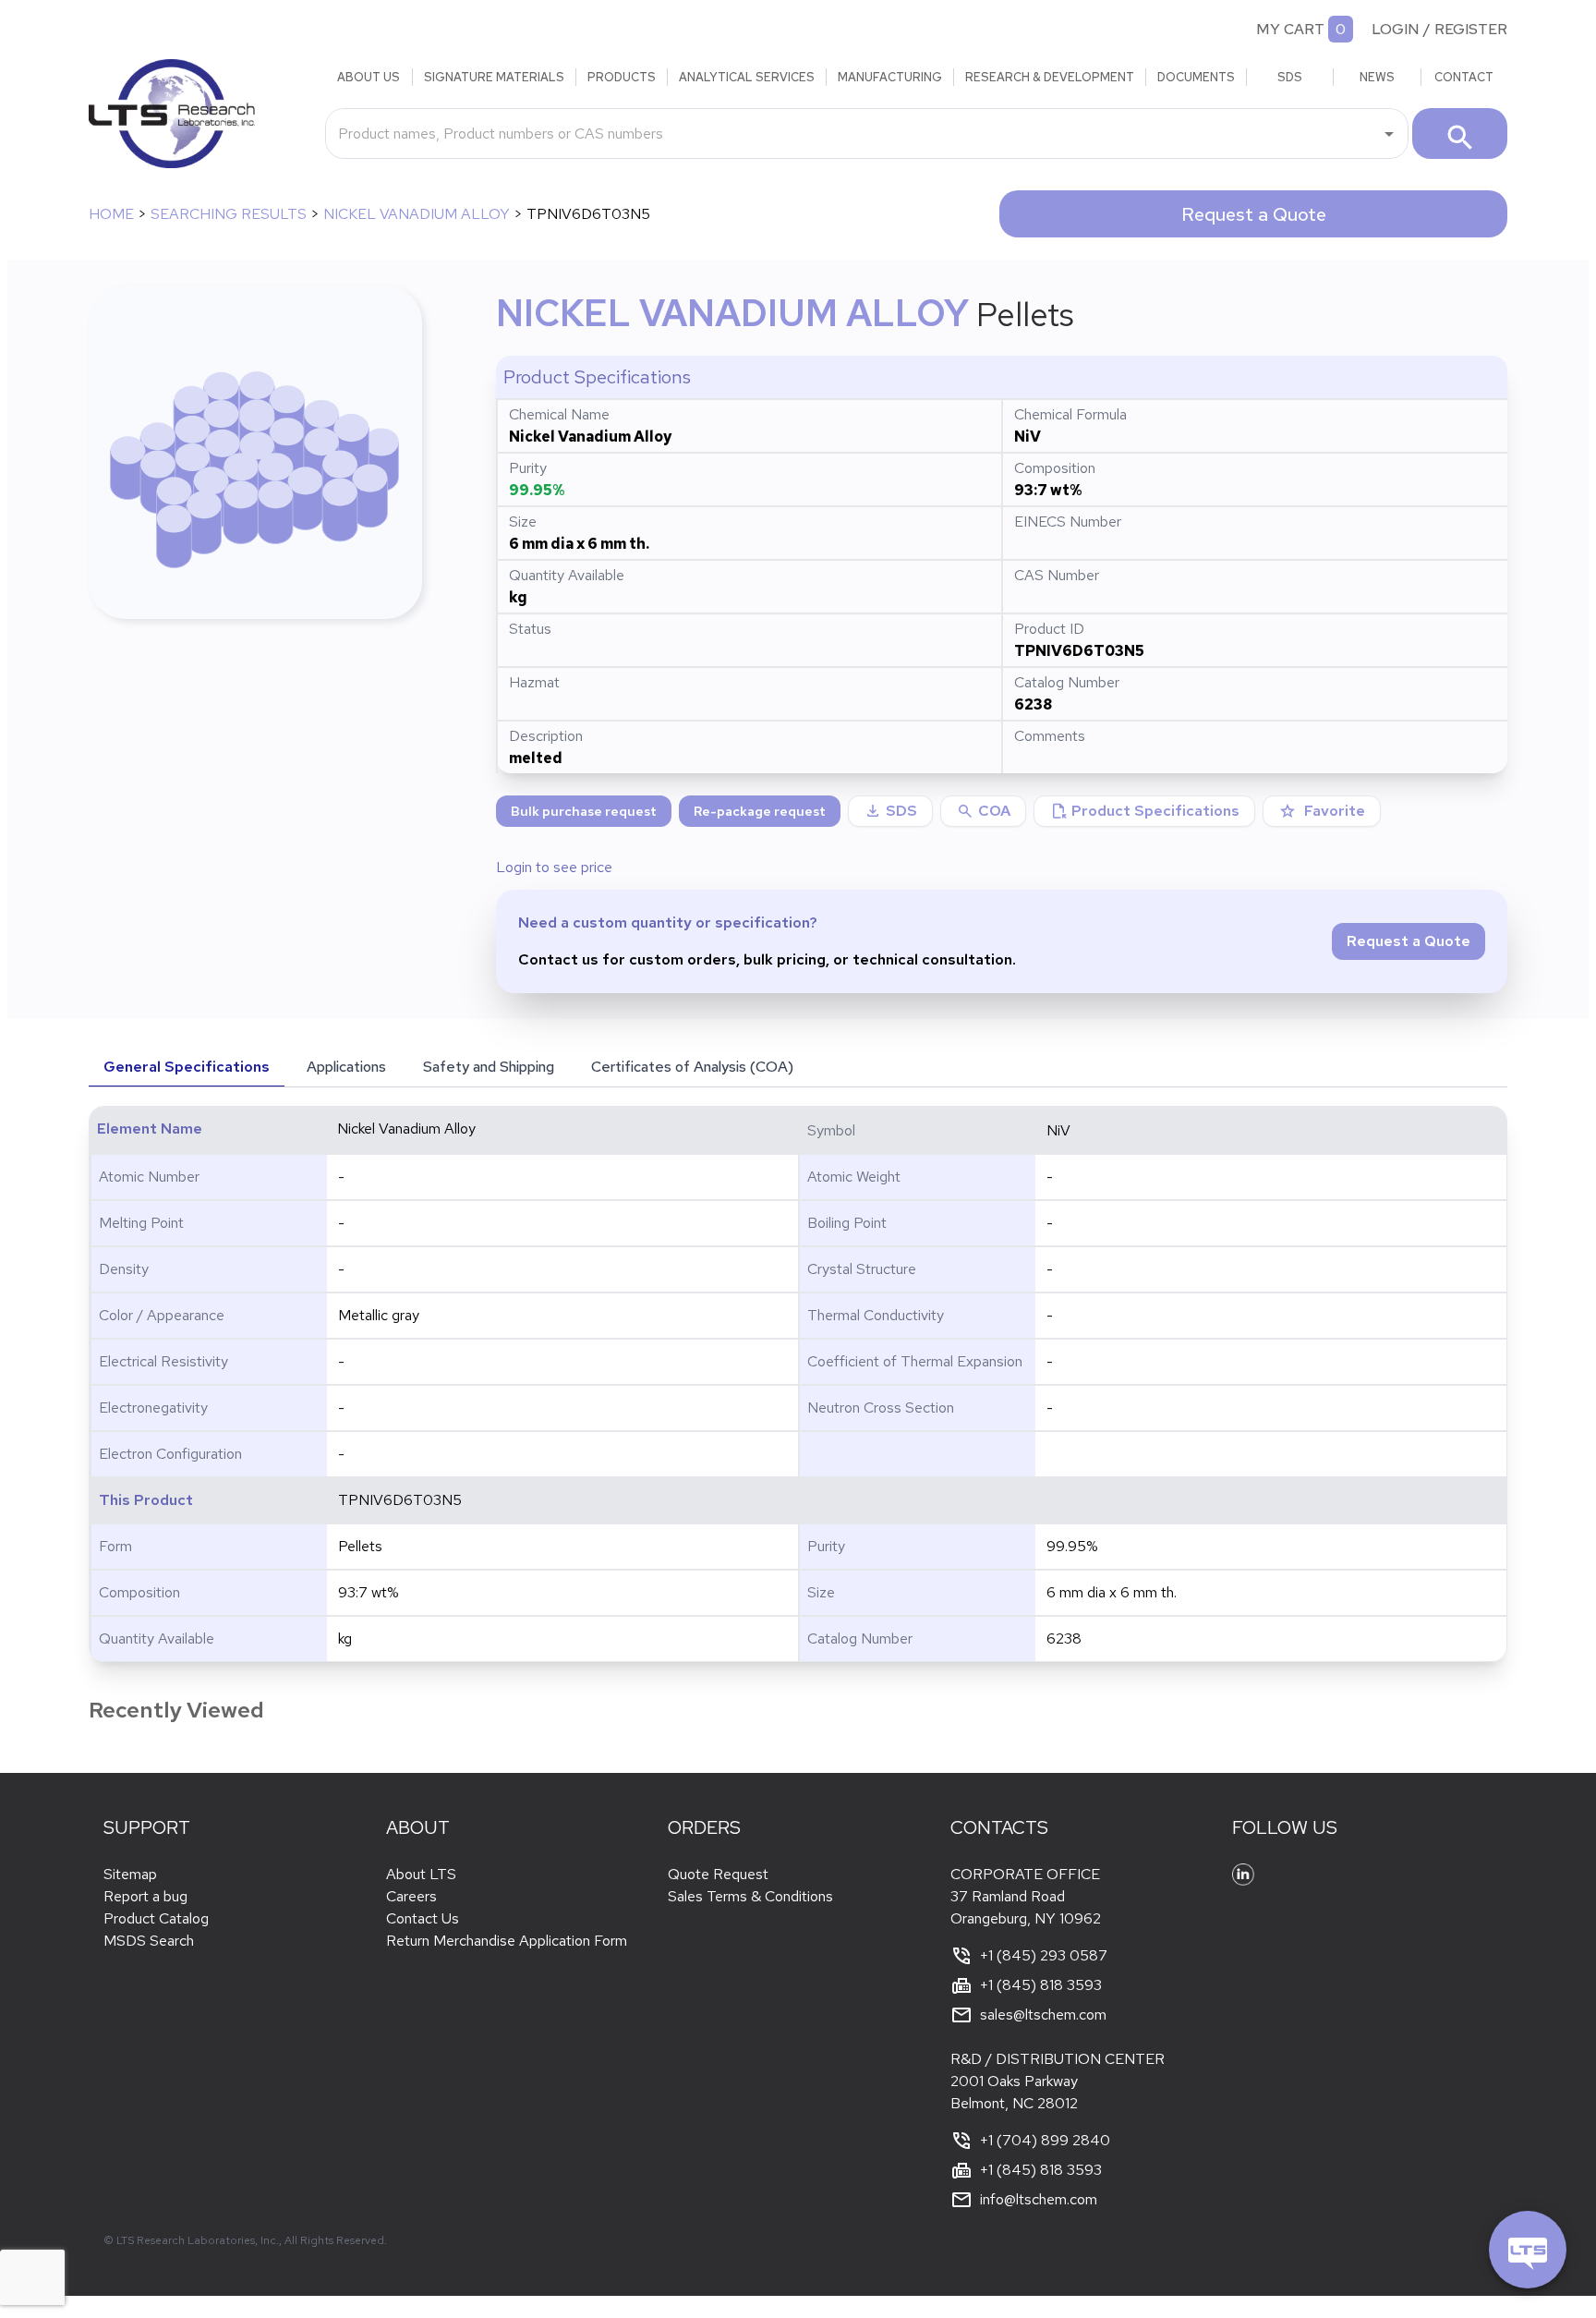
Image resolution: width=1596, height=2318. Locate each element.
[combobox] (853, 133)
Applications (346, 1067)
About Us (369, 77)
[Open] (1389, 134)
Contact (1464, 77)
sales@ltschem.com (1043, 2015)
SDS (1290, 77)
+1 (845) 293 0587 (1044, 1955)
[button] (983, 811)
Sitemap (130, 1874)
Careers (411, 1896)
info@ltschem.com (1039, 2199)
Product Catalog (156, 1918)
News (1377, 77)
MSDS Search (149, 1941)
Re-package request (760, 811)
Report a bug (145, 1896)
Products (622, 77)
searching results (229, 214)
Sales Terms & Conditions (750, 1896)
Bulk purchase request (584, 811)
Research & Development (1050, 77)
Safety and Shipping (489, 1067)
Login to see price (554, 867)
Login (1396, 29)
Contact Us (423, 1918)
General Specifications (187, 1067)
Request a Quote (1254, 214)
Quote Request (718, 1874)
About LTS (421, 1874)
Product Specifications (1144, 811)
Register (1471, 29)
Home (111, 214)
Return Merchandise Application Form (507, 1941)
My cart (1290, 29)
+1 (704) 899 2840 (1045, 2140)
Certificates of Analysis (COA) (692, 1067)
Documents (1196, 77)
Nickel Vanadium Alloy (417, 214)
